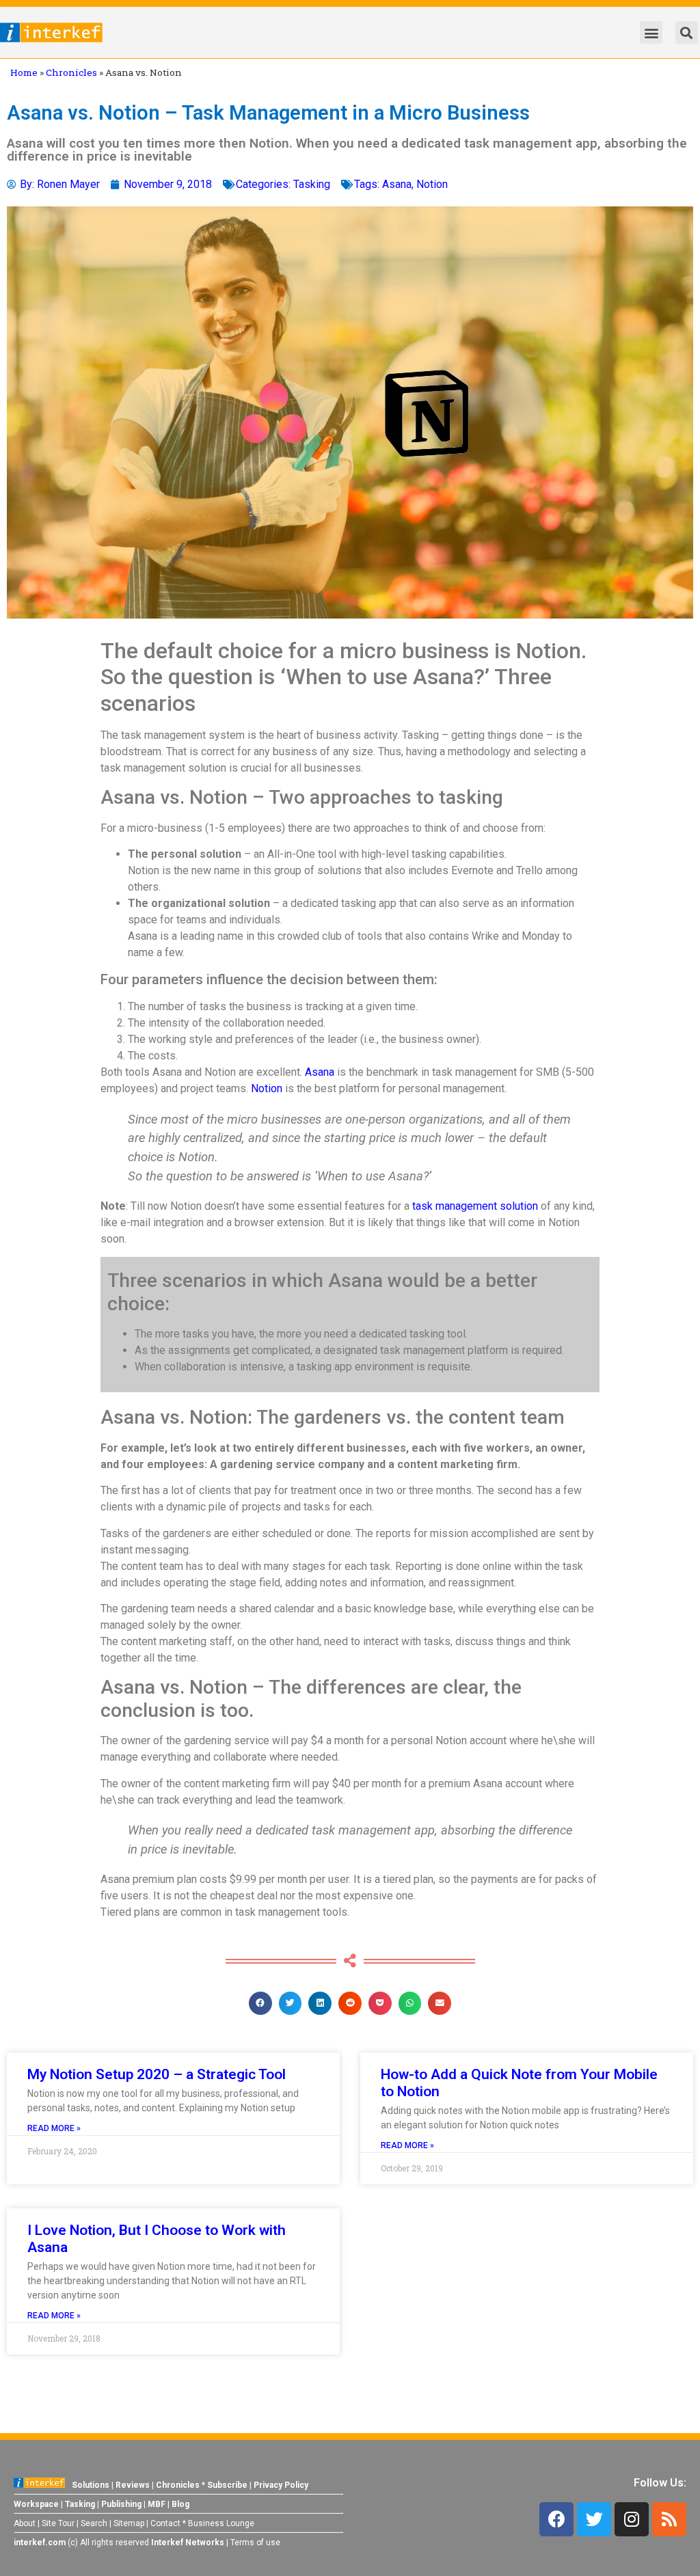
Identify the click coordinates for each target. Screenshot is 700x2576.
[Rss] (669, 2519)
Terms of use (255, 2543)
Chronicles (71, 72)
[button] (651, 32)
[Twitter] (594, 2519)
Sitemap (129, 2523)
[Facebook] (556, 2519)
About (25, 2523)
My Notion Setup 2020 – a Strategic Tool (157, 2074)
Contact (165, 2523)
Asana (397, 184)
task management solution (475, 1206)
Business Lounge (221, 2523)
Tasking (312, 184)
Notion (432, 184)
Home (24, 72)
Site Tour (58, 2523)
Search (94, 2523)
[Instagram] (632, 2519)
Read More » (54, 2128)
